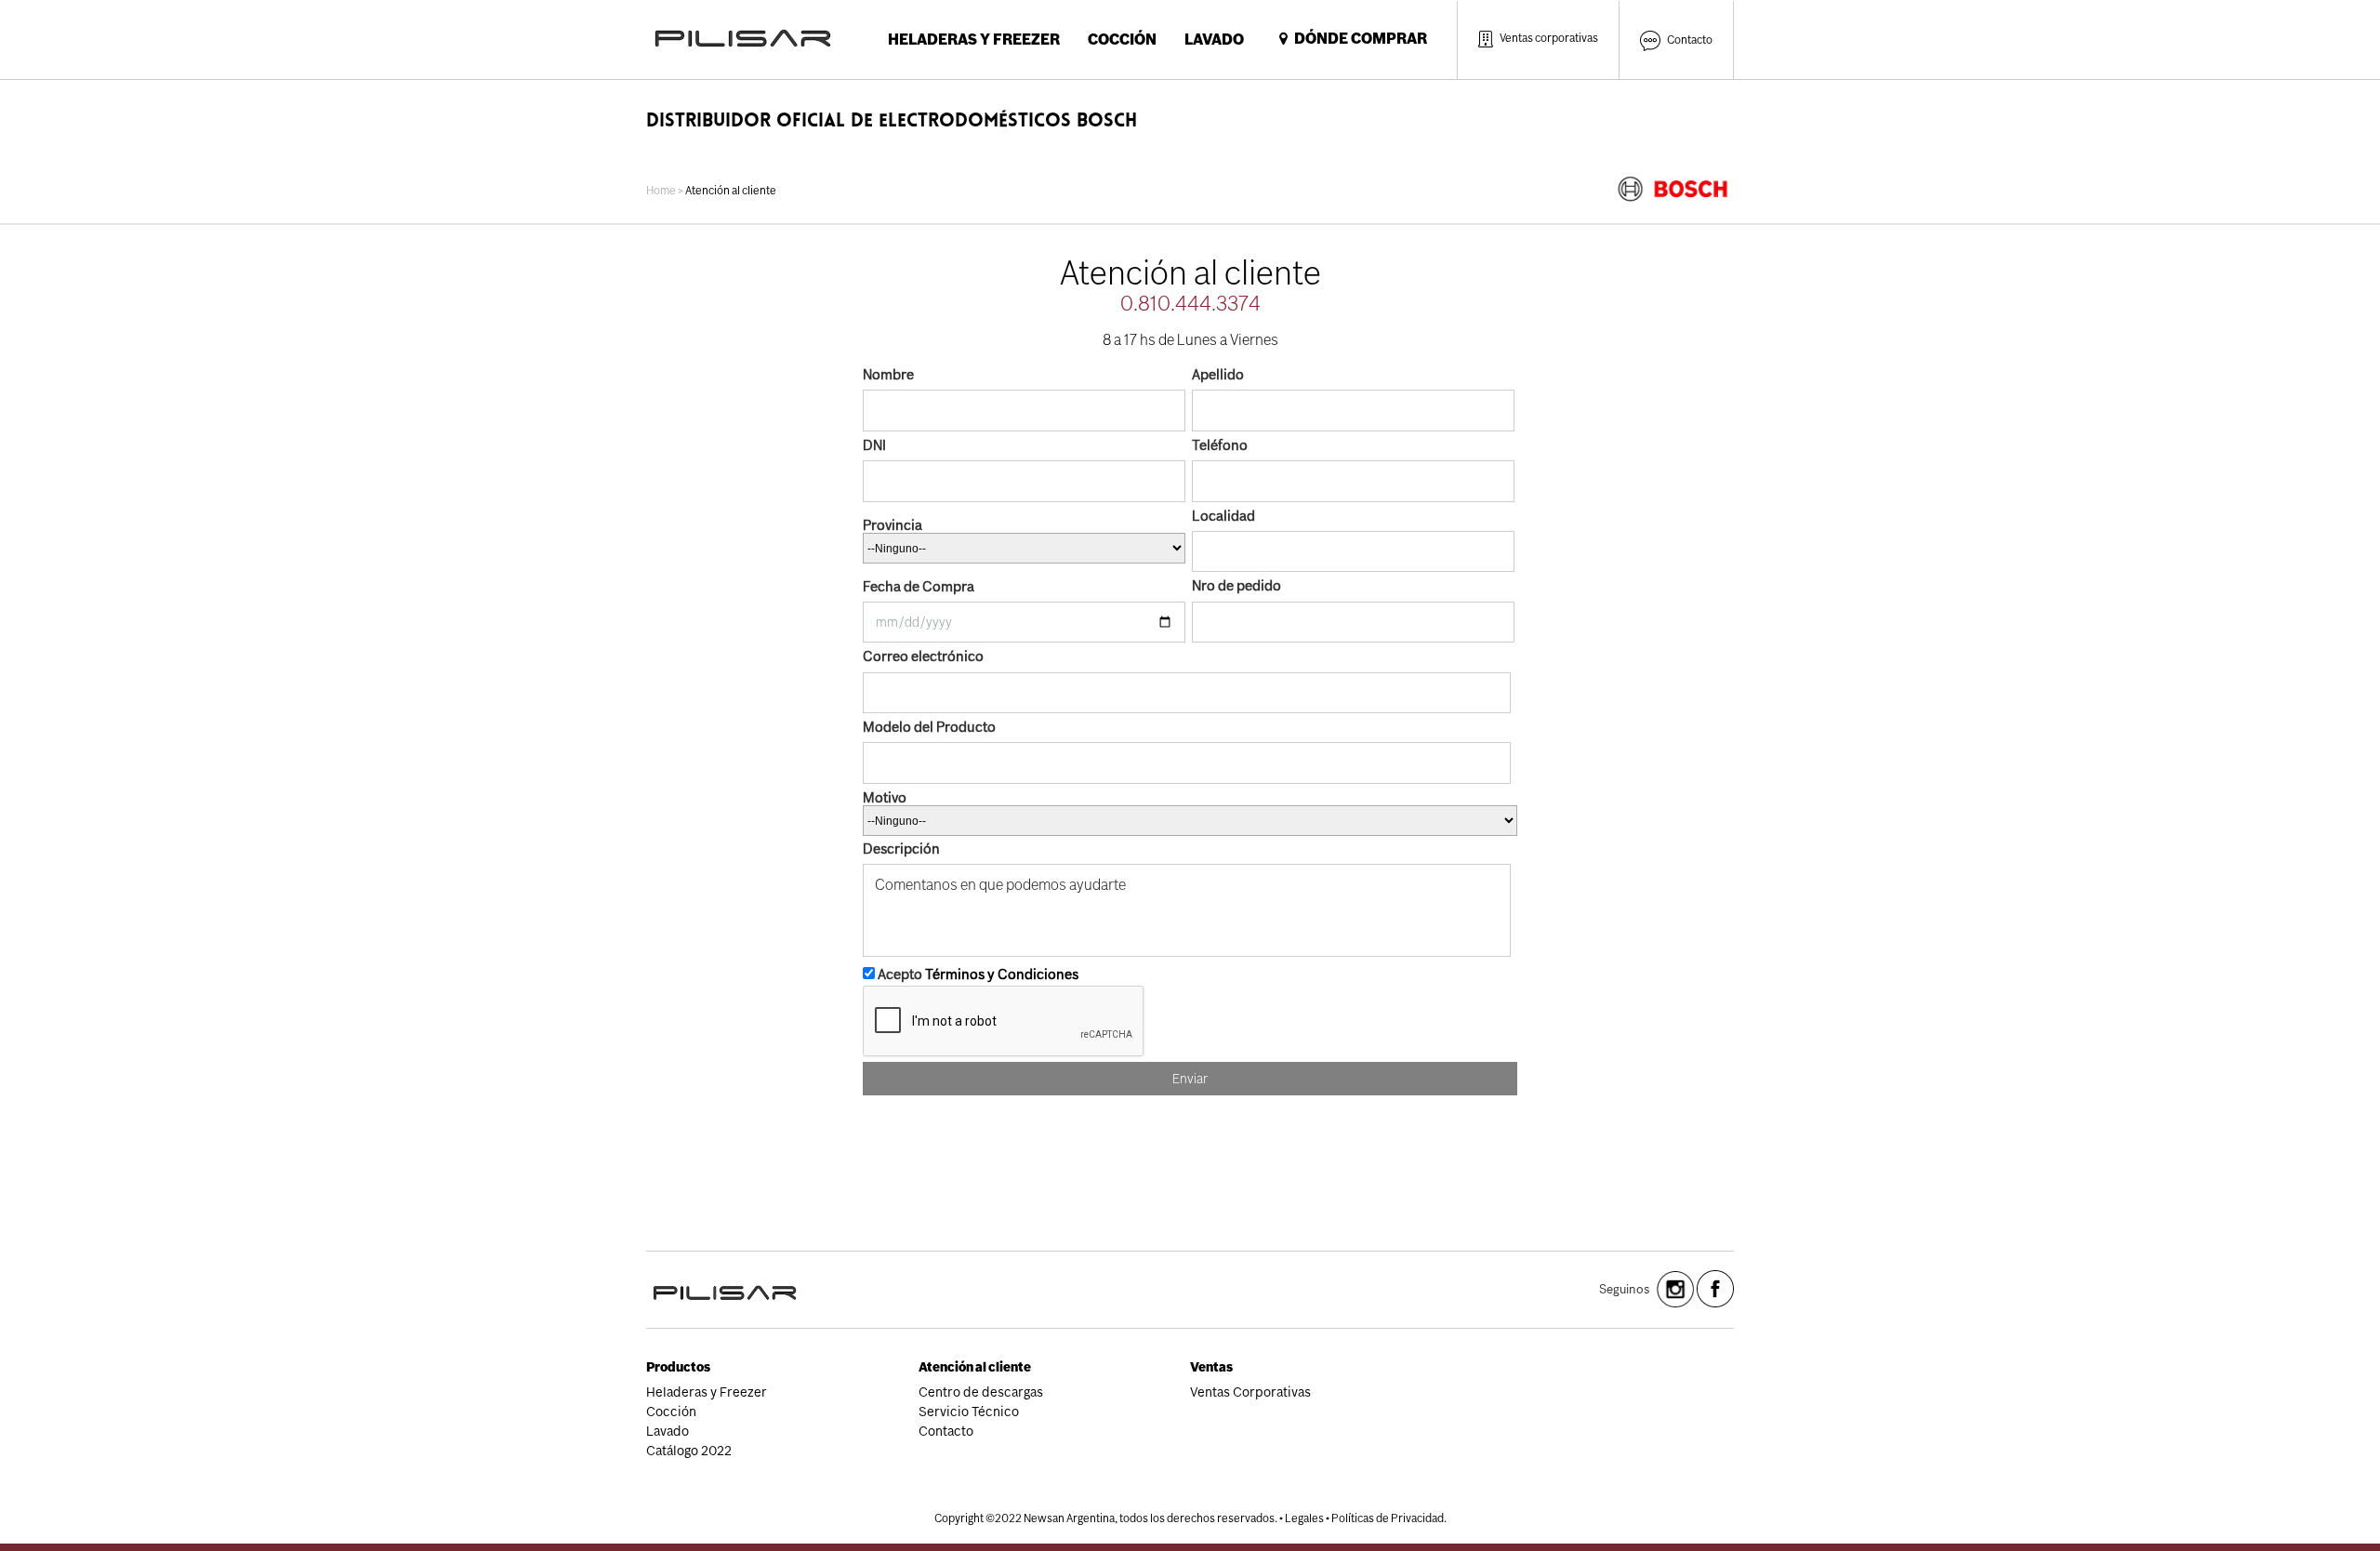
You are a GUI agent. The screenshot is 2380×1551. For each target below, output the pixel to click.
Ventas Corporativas (1250, 1392)
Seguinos (1624, 1289)
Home (661, 191)
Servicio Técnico (969, 1412)
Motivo (885, 797)
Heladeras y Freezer (974, 40)
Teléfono (1220, 445)
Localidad (1223, 516)
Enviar (1190, 1079)
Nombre (888, 374)
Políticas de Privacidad (1388, 1518)
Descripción (901, 848)
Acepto (977, 974)
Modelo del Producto (929, 727)
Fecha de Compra (919, 586)
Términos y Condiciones (1002, 974)
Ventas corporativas (1549, 38)
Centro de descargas (981, 1392)
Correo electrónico (923, 656)
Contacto (1690, 40)
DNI (874, 445)
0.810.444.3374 (1190, 303)
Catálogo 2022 (689, 1451)
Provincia (892, 525)
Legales (1304, 1518)
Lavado (1214, 40)
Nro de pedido (1236, 585)
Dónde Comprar (1357, 39)
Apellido (1218, 374)
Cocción (1122, 40)
